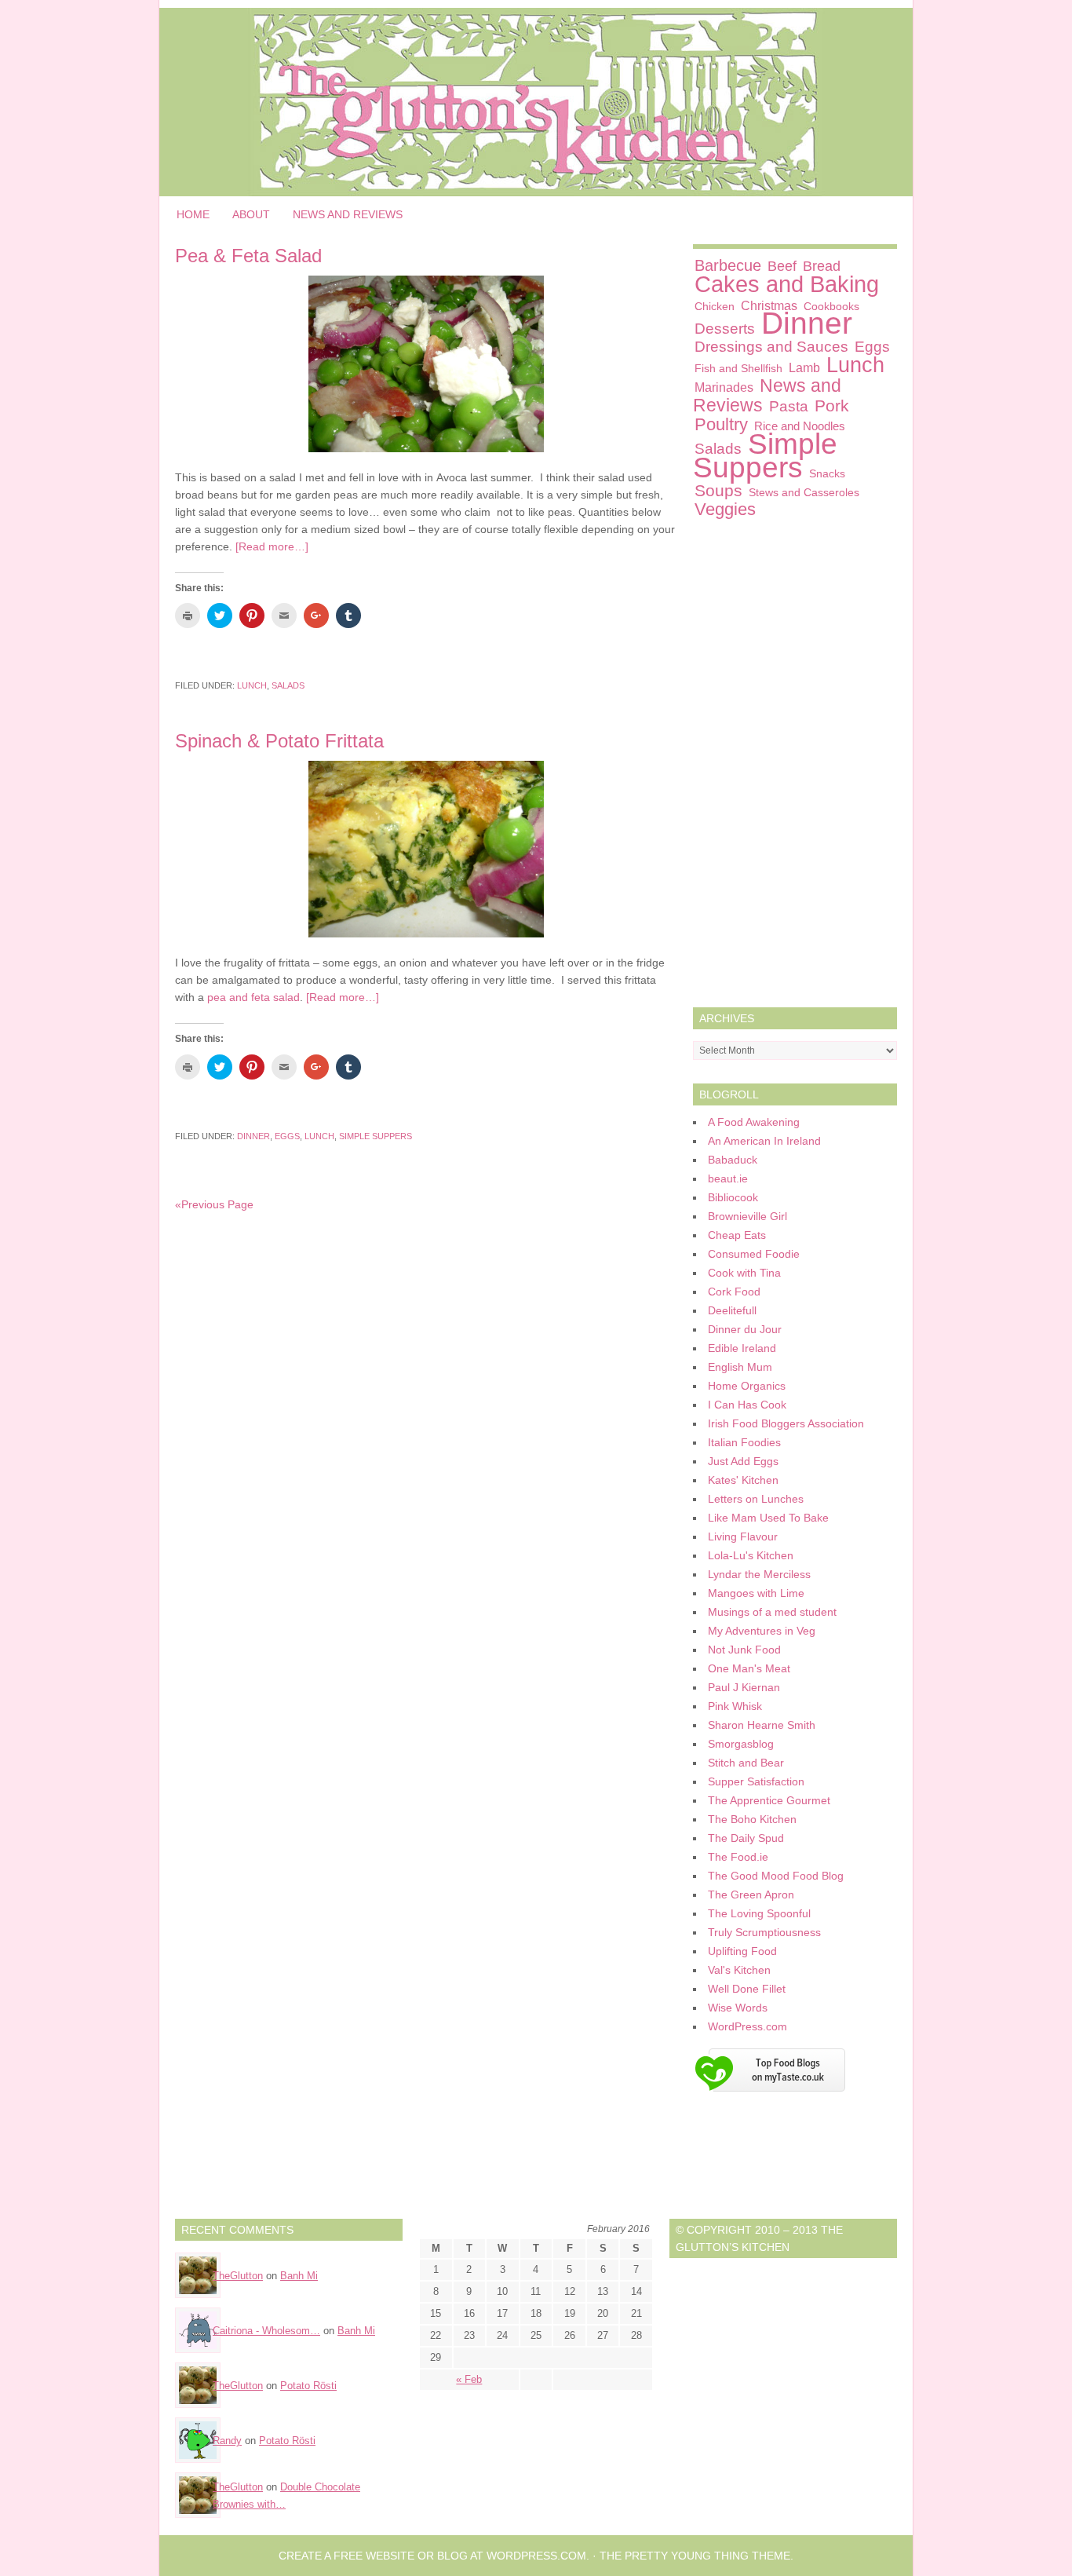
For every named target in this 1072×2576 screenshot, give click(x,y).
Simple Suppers (376, 1136)
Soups (718, 490)
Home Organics (747, 1386)
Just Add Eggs (743, 1461)
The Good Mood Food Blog (776, 1876)
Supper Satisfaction (756, 1781)
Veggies (725, 509)
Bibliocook (733, 1197)
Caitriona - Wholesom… (266, 2331)
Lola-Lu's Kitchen (751, 1555)
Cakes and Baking (787, 284)
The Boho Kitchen (752, 1819)
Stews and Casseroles (804, 492)
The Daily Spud (746, 1838)
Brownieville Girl (747, 1216)
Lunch (252, 685)
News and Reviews (348, 214)
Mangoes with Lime (756, 1593)
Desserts (725, 329)
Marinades (724, 387)
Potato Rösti (308, 2386)
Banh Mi (299, 2276)
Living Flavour (743, 1536)
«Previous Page (214, 1204)
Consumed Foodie (754, 1254)
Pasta (789, 406)
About (251, 214)
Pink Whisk (735, 1706)
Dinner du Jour (745, 1329)
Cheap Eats (737, 1235)
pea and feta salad (253, 997)
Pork (832, 406)
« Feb (469, 2379)
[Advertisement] (795, 767)
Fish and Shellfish (738, 368)
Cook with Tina (744, 1273)
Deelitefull (732, 1310)
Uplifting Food (742, 1951)
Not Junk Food (744, 1650)
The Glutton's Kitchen (536, 102)
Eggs (287, 1136)
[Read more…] (272, 546)
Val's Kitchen (739, 1970)
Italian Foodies (744, 1442)
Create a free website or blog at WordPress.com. (434, 2556)
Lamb (804, 367)
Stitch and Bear (746, 1763)
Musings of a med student (772, 1612)
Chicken (715, 306)
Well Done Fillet (747, 1989)
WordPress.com (747, 2026)
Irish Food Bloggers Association (786, 1423)
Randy (227, 2441)
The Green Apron (751, 1895)
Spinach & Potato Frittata (279, 741)
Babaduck (733, 1160)
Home (193, 214)
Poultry (721, 424)
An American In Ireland (764, 1141)
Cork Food (734, 1292)
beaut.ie (728, 1178)
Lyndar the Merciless (759, 1574)
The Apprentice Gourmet (769, 1800)
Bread (822, 266)
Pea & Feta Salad (248, 256)
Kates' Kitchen (743, 1480)
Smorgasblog (741, 1744)
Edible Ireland (742, 1348)
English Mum (740, 1367)
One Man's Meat (749, 1668)
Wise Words (738, 2008)
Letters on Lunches (756, 1499)
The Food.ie (738, 1857)
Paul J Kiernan (744, 1687)
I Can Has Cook (747, 1405)
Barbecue (728, 265)
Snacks (827, 473)
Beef (782, 266)
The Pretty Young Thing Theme (695, 2556)
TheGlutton (238, 2276)
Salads (288, 685)
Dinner (253, 1136)
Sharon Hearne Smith (762, 1725)
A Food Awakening (754, 1122)
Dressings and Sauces (771, 347)
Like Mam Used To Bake (768, 1518)
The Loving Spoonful (759, 1913)
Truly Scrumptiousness (764, 1932)
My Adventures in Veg (762, 1631)
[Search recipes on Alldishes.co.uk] (769, 2096)
